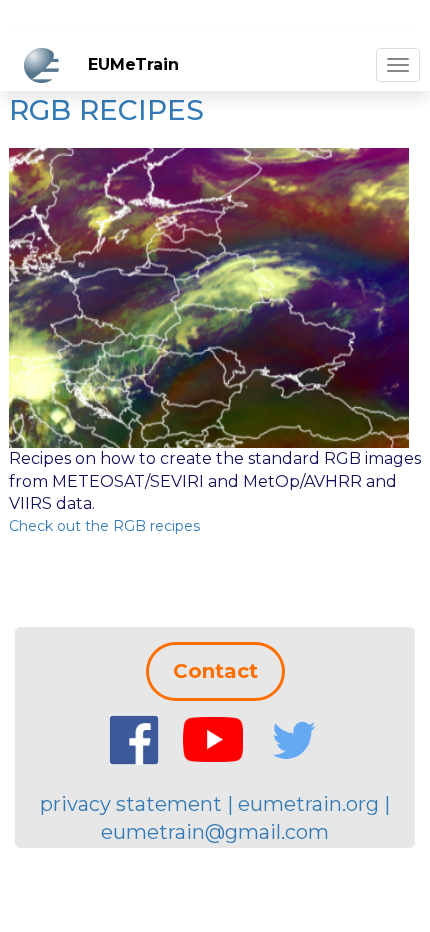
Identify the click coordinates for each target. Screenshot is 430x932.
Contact (215, 671)
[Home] (41, 65)
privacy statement (131, 804)
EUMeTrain (133, 64)
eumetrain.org (308, 804)
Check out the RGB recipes (104, 526)
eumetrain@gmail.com (215, 832)
